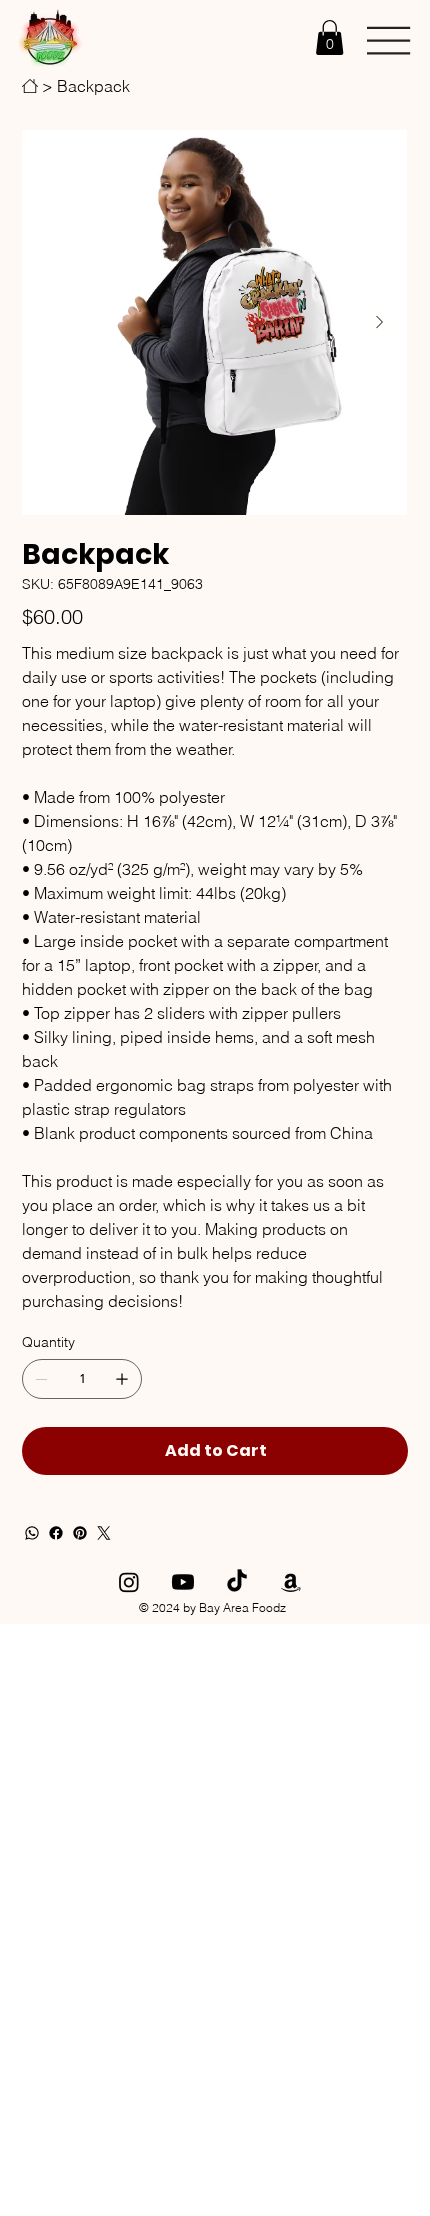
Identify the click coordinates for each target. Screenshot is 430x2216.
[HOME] (30, 86)
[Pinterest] (80, 1533)
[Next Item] (379, 323)
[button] (329, 37)
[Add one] (122, 1379)
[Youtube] (183, 1582)
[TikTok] (237, 1582)
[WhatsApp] (32, 1533)
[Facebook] (56, 1533)
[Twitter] (104, 1533)
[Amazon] (291, 1582)
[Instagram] (129, 1582)
